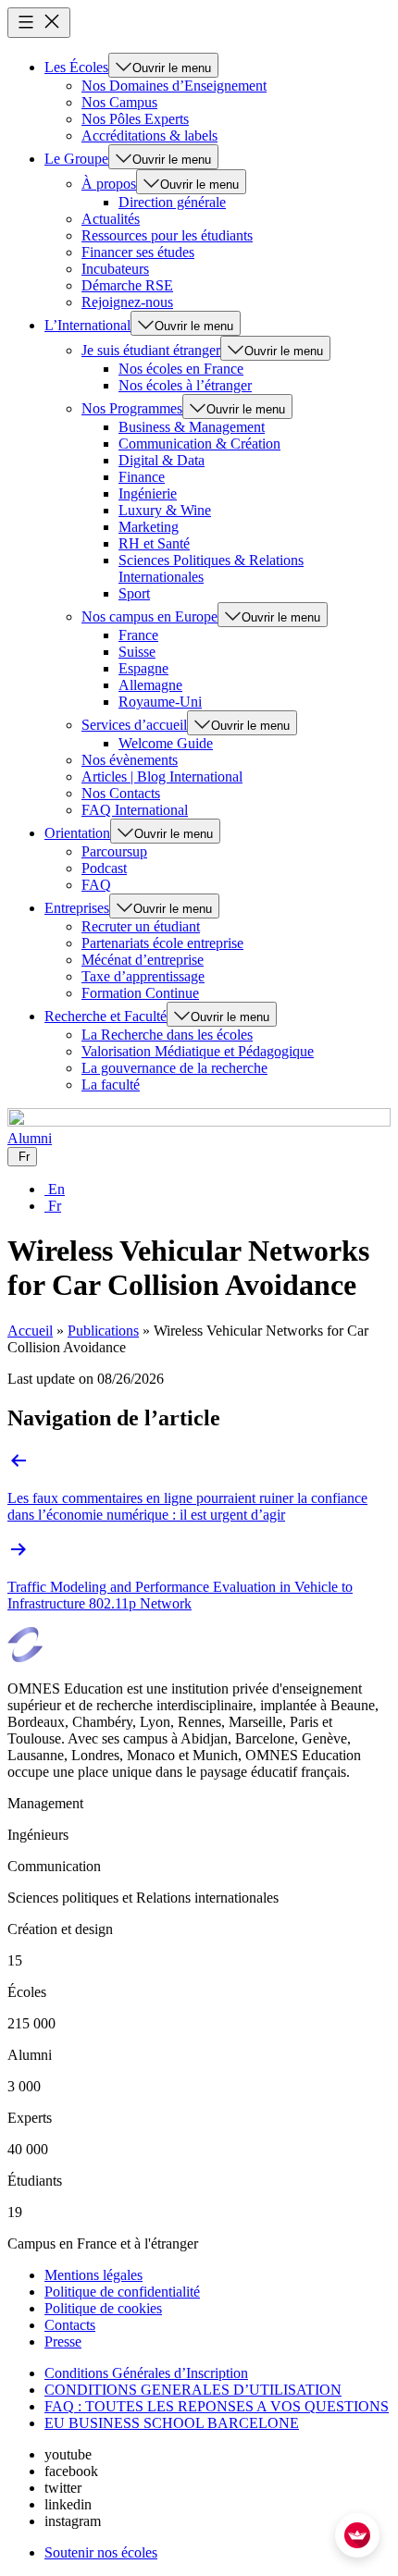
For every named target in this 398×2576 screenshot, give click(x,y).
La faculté (111, 1085)
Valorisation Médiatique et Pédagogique (198, 1051)
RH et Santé (154, 543)
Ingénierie (148, 493)
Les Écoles (76, 67)
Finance (142, 477)
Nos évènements (130, 760)
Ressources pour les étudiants (167, 235)
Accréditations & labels (149, 136)
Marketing (149, 527)
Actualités (111, 219)
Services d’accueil (134, 725)
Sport (134, 593)
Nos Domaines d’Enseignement (174, 86)
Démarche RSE (127, 285)
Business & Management (192, 427)
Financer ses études (138, 252)
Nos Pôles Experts (135, 119)
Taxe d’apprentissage (143, 976)
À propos (109, 184)
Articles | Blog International (162, 776)
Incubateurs (115, 269)
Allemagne (150, 685)
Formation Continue (140, 993)
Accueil (30, 1331)
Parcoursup (114, 851)
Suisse (137, 652)
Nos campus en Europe (149, 616)
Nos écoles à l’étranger (185, 385)
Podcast (104, 868)
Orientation (77, 833)
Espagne (143, 668)
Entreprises (77, 908)
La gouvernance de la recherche (174, 1068)
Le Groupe (76, 159)
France (138, 635)
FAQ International (135, 810)
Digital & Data (162, 460)
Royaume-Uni (160, 702)
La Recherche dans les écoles (167, 1035)
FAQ (96, 885)
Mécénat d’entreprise (143, 960)
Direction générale (172, 202)
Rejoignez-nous (127, 302)
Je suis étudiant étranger (151, 350)
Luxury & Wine (165, 510)
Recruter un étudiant (141, 926)
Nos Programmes (132, 408)
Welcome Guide (166, 743)
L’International (87, 325)
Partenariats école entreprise (162, 943)
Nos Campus (119, 102)
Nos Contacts (121, 793)
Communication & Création (199, 444)
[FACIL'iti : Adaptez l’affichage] (357, 2535)
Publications (103, 1331)
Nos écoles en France (181, 369)
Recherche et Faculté (106, 1016)
